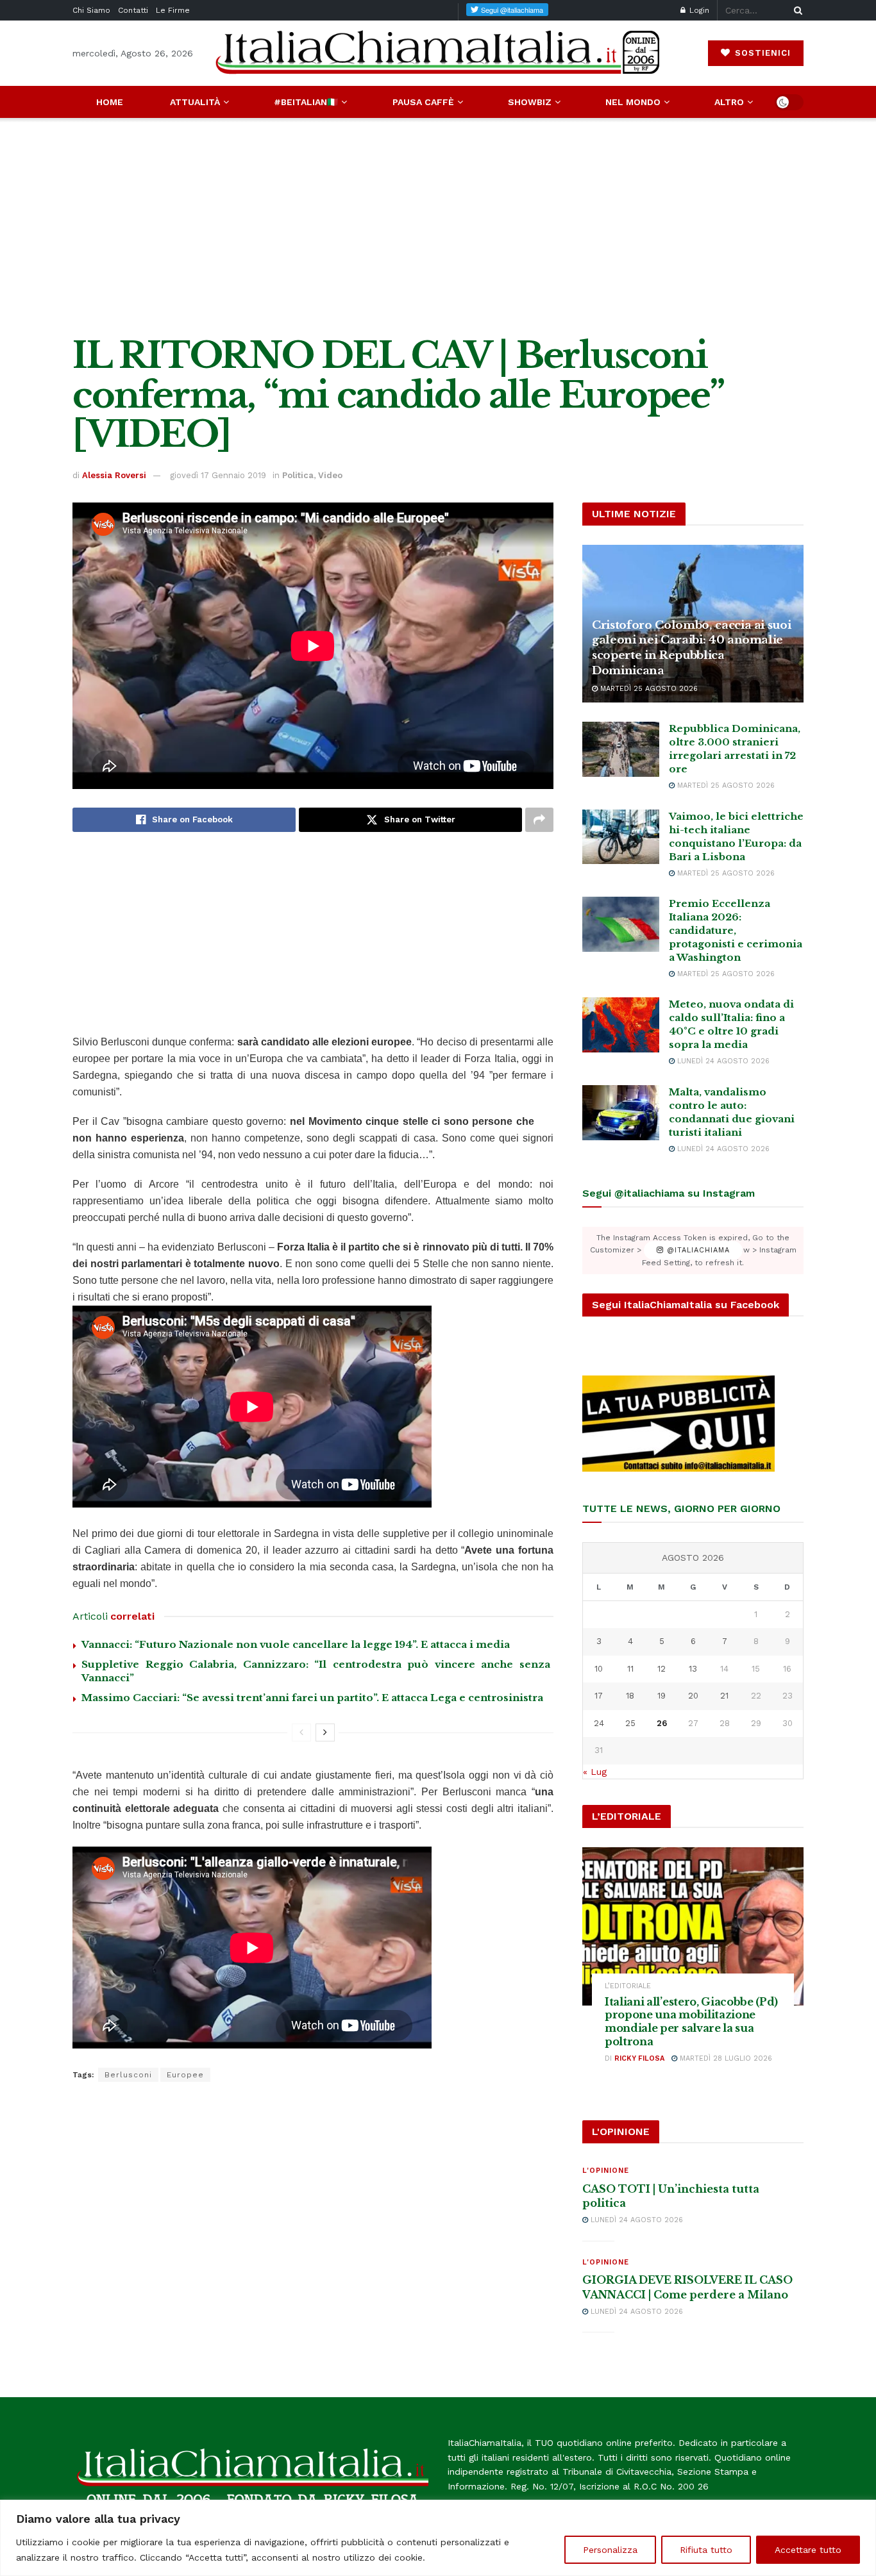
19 (661, 1696)
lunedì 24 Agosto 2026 (722, 1061)
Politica (298, 475)
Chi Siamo (91, 10)
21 (724, 1696)
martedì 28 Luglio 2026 (725, 2058)
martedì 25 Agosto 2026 (648, 689)
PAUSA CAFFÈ (423, 102)
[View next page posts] (325, 1733)
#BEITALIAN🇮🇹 (306, 102)
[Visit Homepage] (438, 53)
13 (693, 1669)
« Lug (595, 1772)
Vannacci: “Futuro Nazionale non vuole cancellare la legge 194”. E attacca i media (296, 1644)
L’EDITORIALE (628, 1986)
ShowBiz (530, 102)
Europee (185, 2075)
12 (661, 1669)
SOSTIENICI (761, 53)
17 (599, 1696)
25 (630, 1723)
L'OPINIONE (606, 2171)
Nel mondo (633, 102)
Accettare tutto (808, 2550)
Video (330, 475)
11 (630, 1669)
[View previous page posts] (301, 1733)
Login (698, 10)
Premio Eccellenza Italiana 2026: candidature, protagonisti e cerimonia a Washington (736, 930)
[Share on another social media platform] (539, 820)
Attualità (195, 102)
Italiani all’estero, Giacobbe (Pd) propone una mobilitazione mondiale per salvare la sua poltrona (691, 2022)
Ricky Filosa (639, 2058)
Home (110, 102)
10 (599, 1669)
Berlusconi (128, 2075)
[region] (438, 2538)
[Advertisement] (438, 227)
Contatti (133, 10)
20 (693, 1696)
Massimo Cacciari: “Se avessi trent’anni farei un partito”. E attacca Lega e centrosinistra (312, 1698)
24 (599, 1723)
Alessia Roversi (114, 475)
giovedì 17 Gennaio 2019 (218, 475)
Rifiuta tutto (706, 2550)
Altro (729, 102)
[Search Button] (796, 10)
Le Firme (173, 10)
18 (630, 1696)
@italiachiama (697, 1250)
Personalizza (610, 2550)
